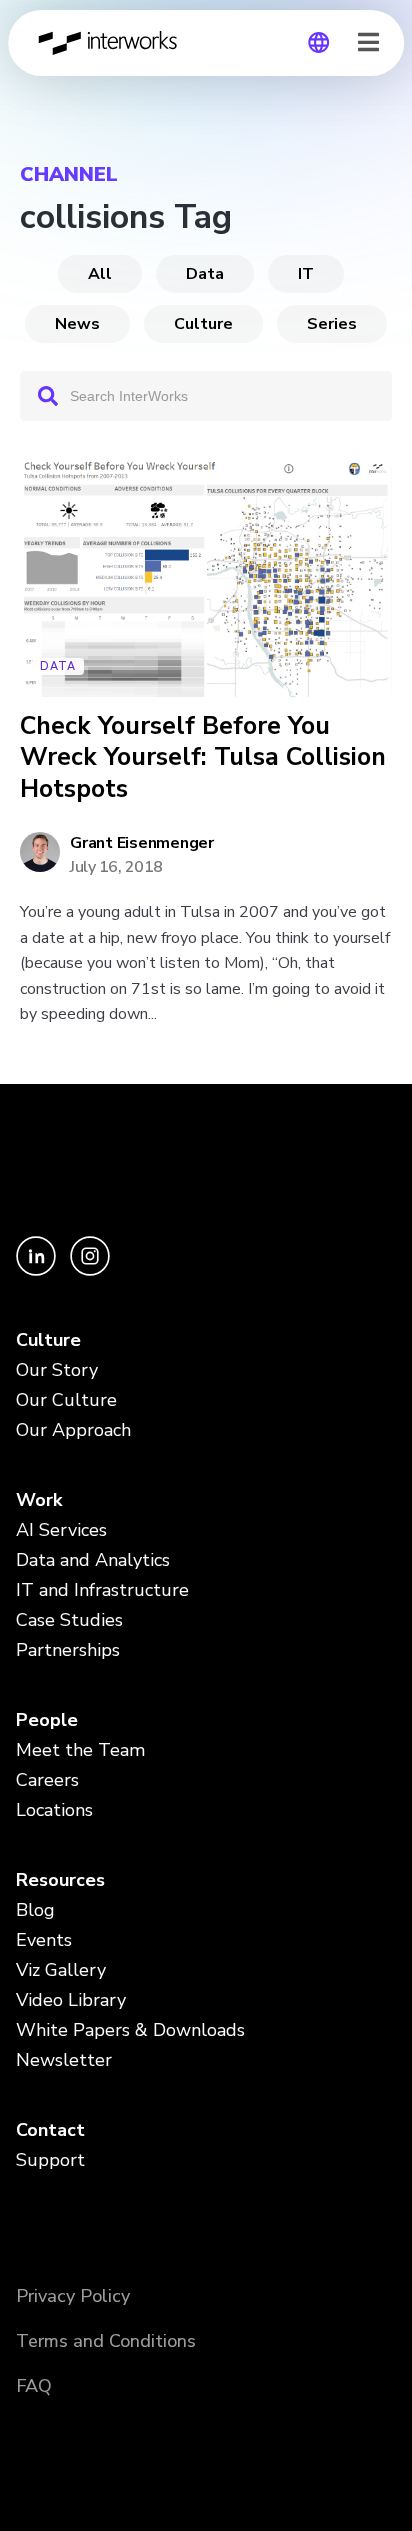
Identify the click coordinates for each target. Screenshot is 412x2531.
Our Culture (66, 1400)
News (77, 324)
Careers (47, 1780)
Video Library (71, 2000)
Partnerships (68, 1650)
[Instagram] (90, 1270)
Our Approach (73, 1430)
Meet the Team (80, 1750)
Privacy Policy (73, 2296)
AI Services (61, 1530)
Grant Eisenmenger (142, 843)
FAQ (34, 2386)
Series (332, 324)
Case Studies (69, 1620)
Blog (35, 1910)
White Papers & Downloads (130, 2030)
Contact (50, 2130)
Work (39, 1500)
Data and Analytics (93, 1560)
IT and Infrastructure (102, 1590)
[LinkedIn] (38, 1270)
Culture (203, 324)
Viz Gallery (61, 1970)
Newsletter (64, 2060)
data (205, 274)
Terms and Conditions (106, 2341)
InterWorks (113, 43)
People (47, 1720)
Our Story (57, 1370)
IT (306, 274)
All (100, 274)
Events (44, 1940)
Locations (54, 1810)
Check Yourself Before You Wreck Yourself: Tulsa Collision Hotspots (203, 758)
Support (50, 2160)
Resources (60, 1880)
